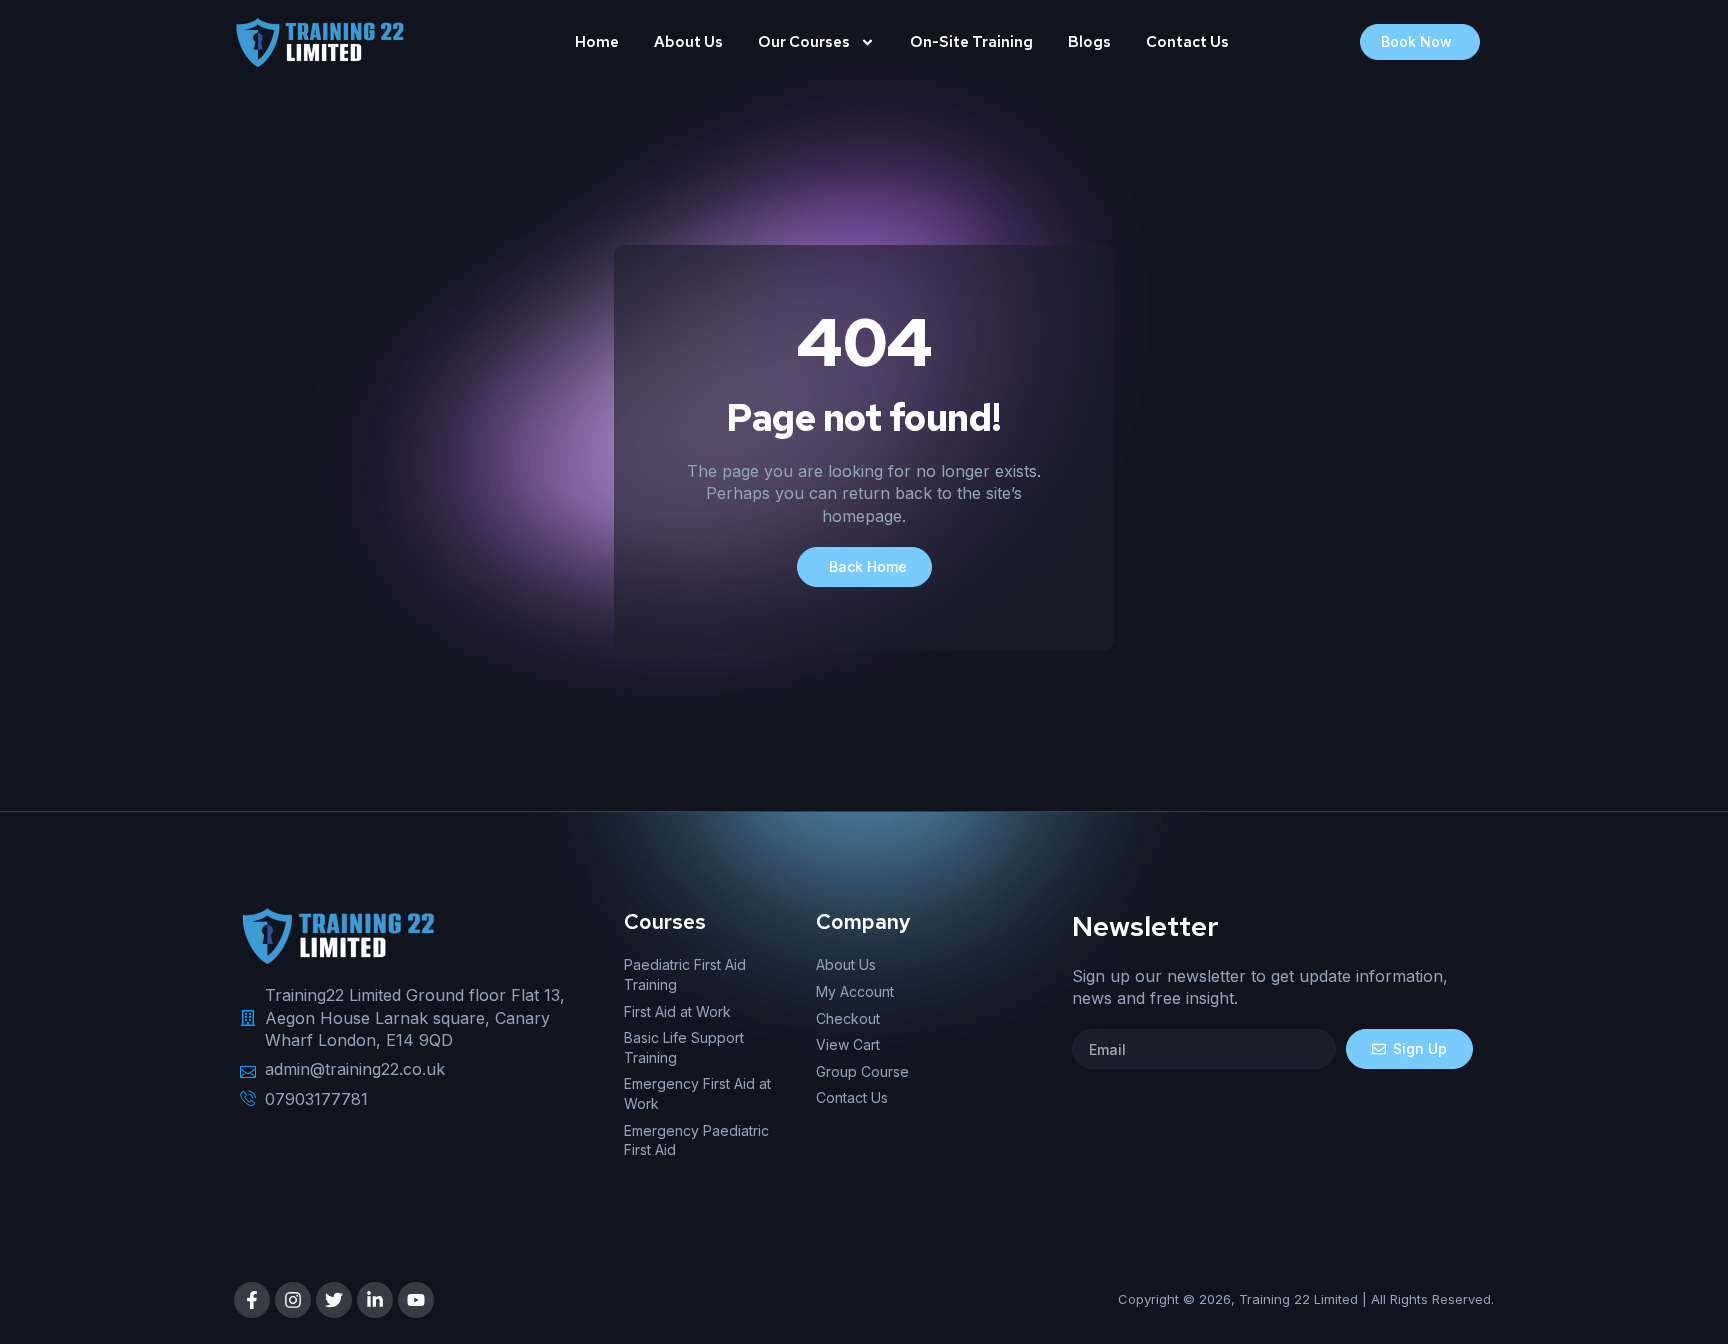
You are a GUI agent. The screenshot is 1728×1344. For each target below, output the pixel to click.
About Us (688, 42)
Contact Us (1187, 42)
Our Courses (804, 42)
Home (597, 42)
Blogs (1089, 42)
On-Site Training (971, 42)
